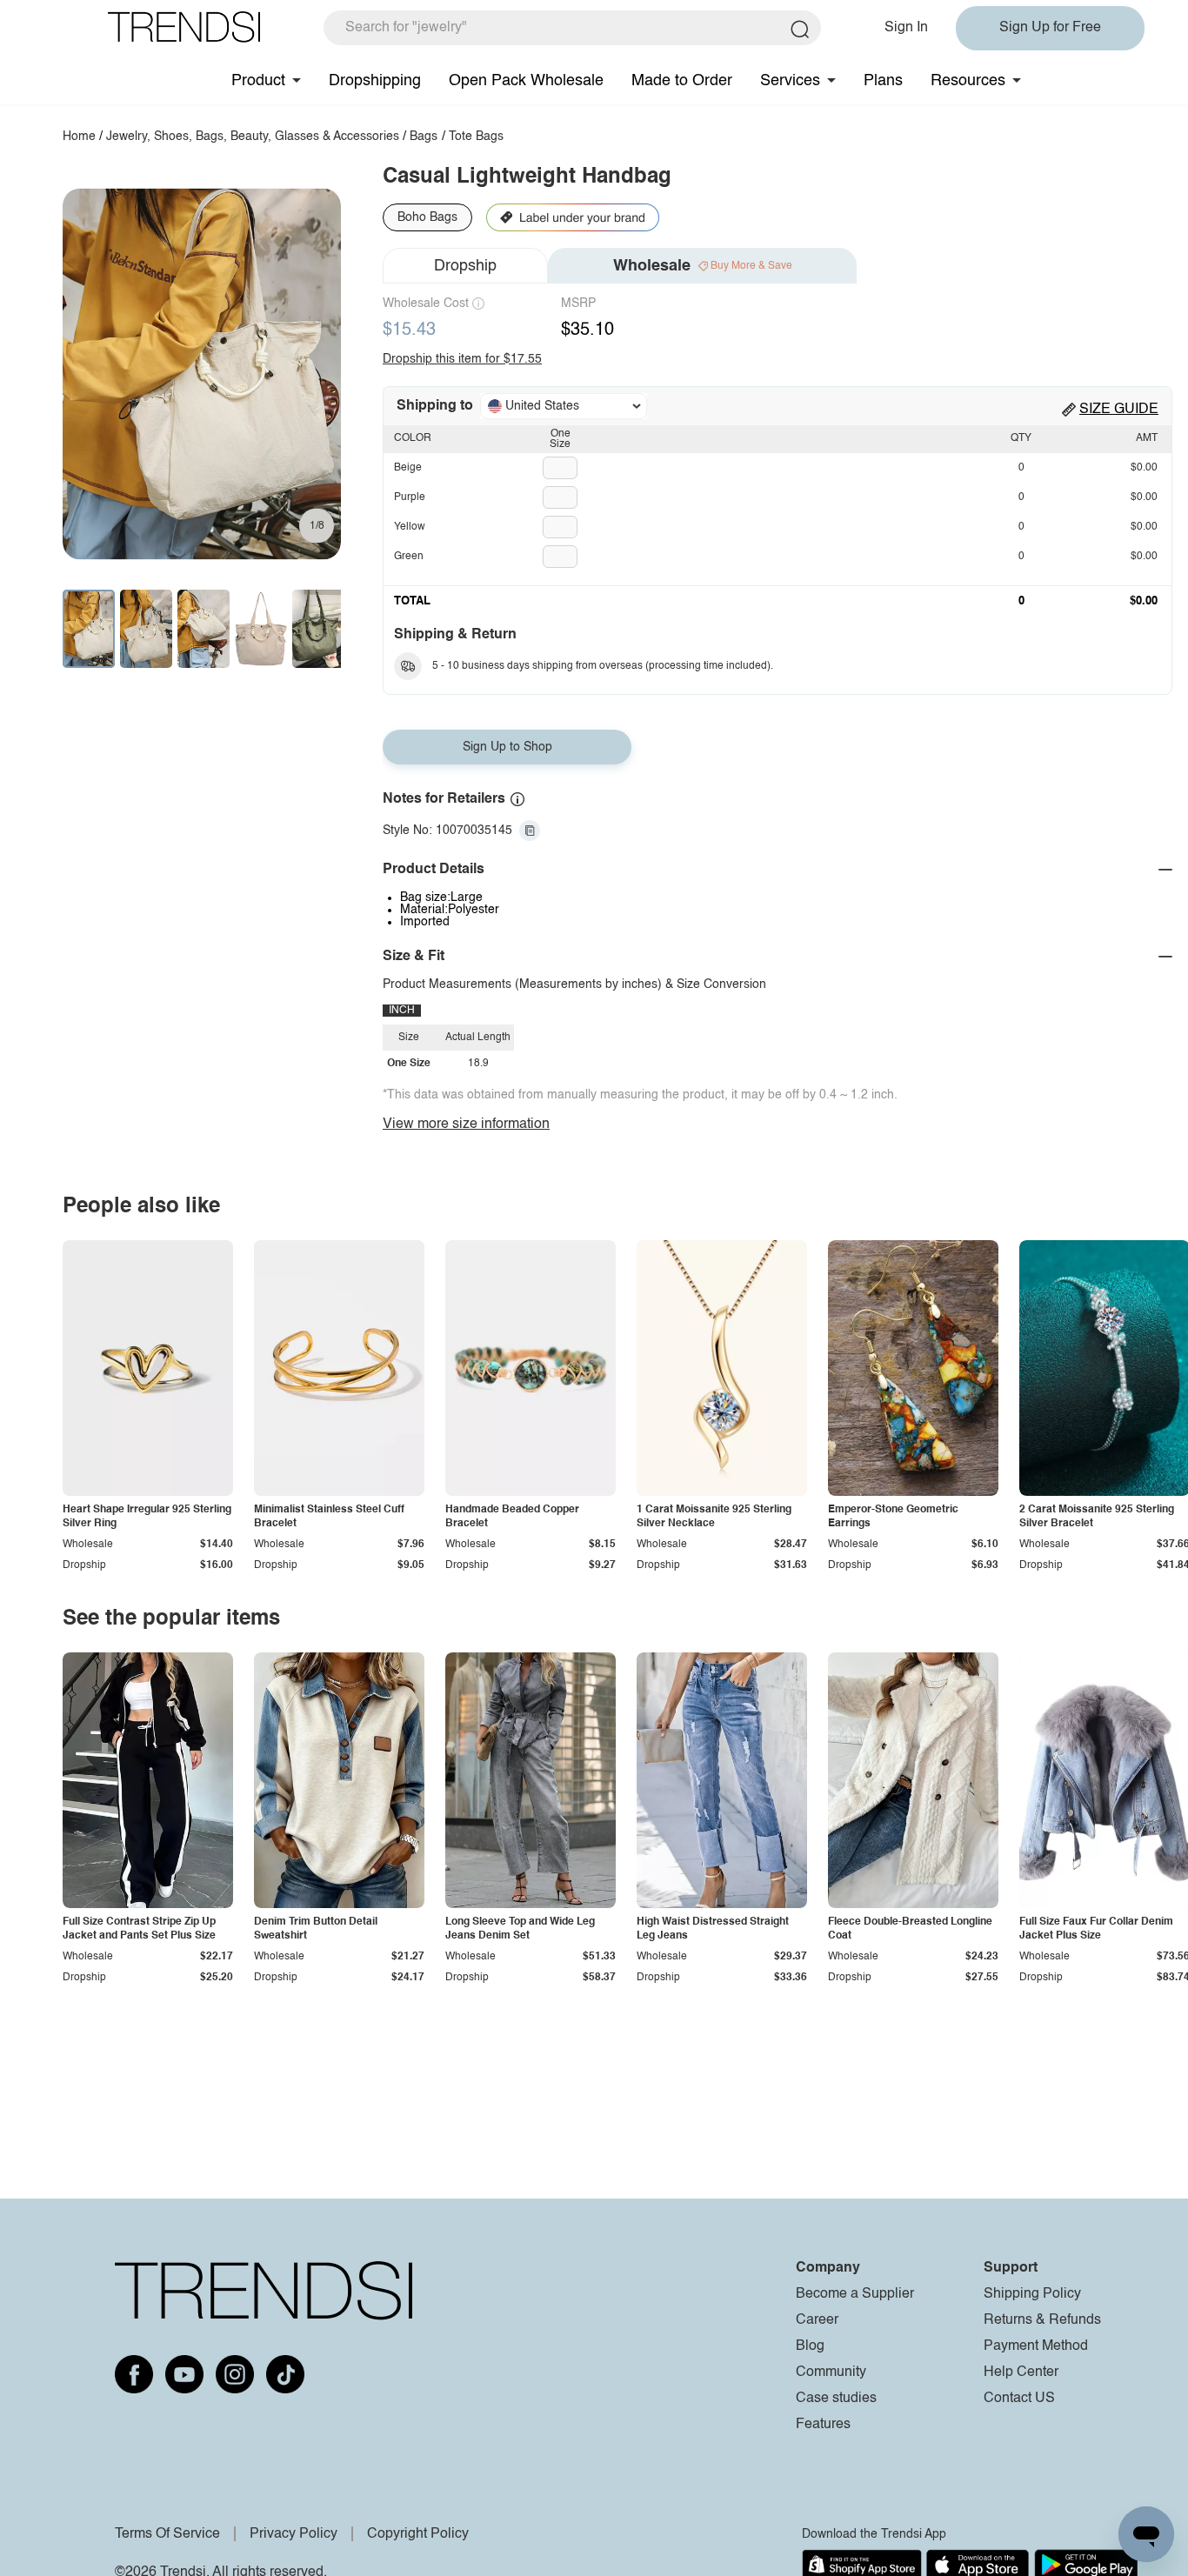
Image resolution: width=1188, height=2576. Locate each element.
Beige (408, 468)
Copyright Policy (418, 2534)
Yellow (410, 527)
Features (823, 2425)
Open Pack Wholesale (526, 81)
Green (409, 557)
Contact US (1019, 2399)
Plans (883, 81)
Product (258, 81)
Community (831, 2372)
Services (790, 81)
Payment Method (1036, 2346)
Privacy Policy (294, 2534)
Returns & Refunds (1042, 2320)
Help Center (1021, 2372)
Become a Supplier (855, 2294)
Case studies (836, 2399)
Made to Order (682, 81)
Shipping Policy (1032, 2294)
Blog (810, 2346)
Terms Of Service (167, 2534)
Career (817, 2320)
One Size (560, 439)
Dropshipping (375, 81)
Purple (410, 497)
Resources (968, 81)
